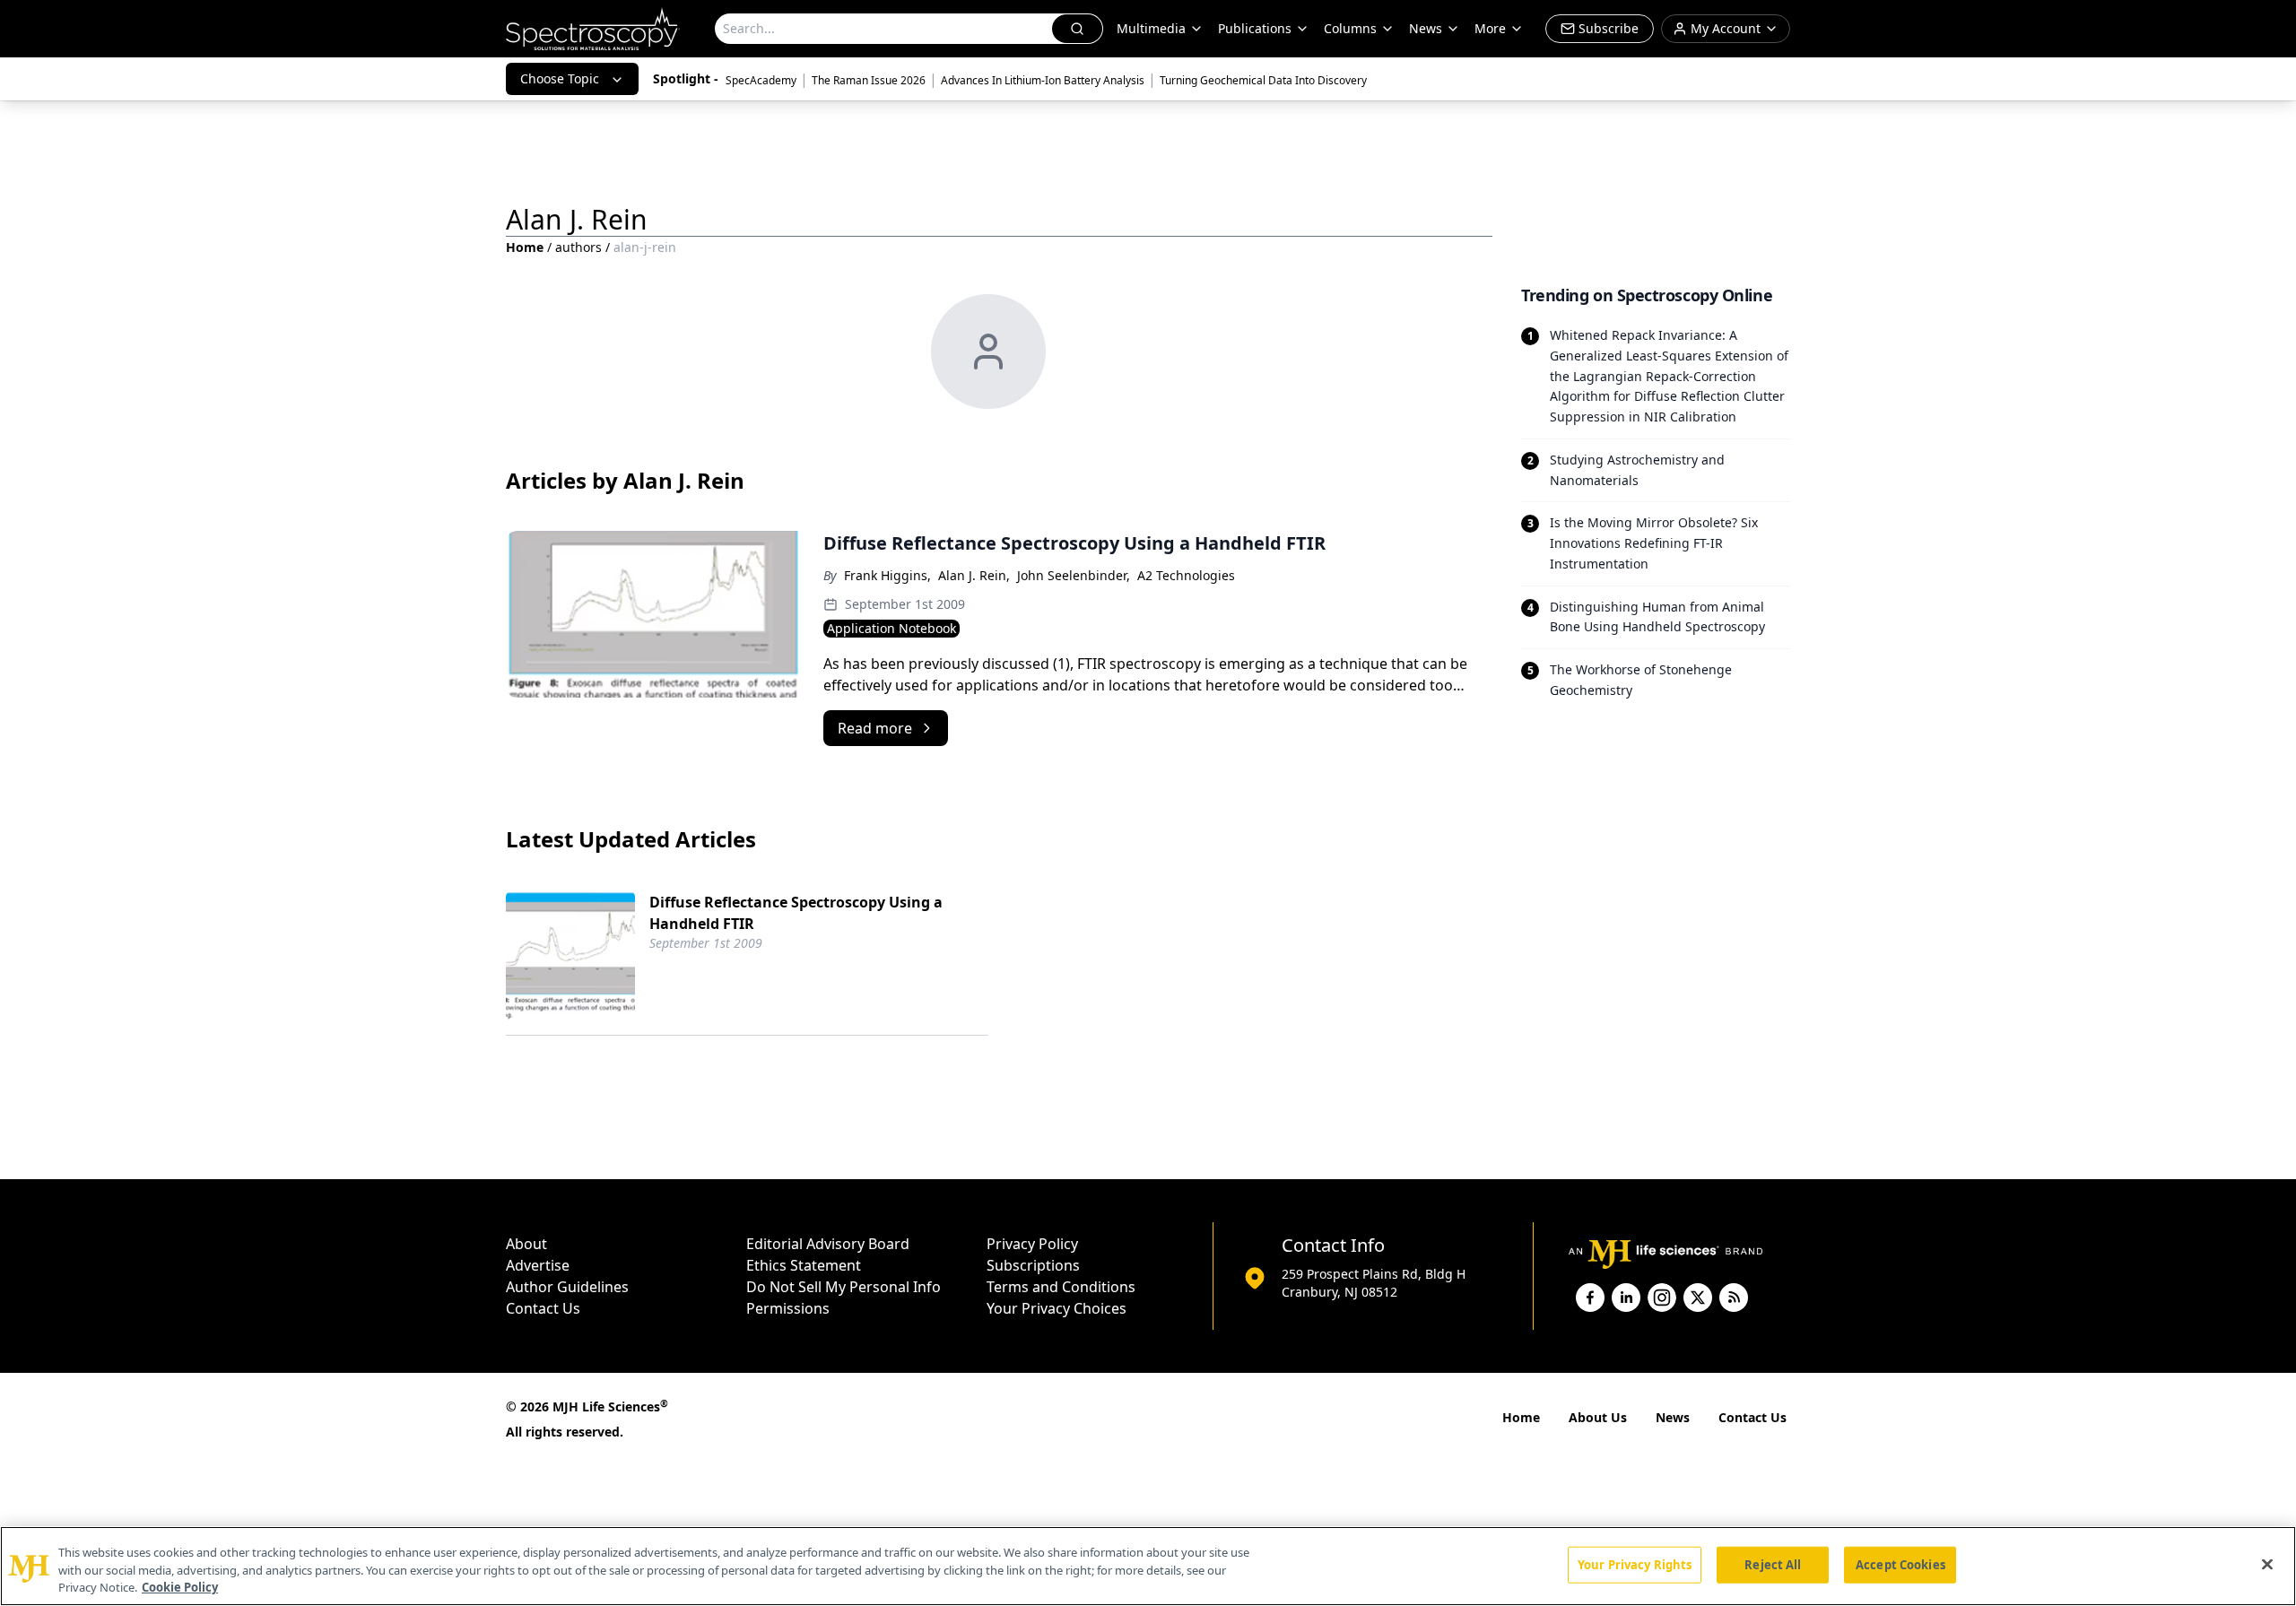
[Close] (2267, 1564)
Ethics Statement (804, 1265)
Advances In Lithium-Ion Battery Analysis (1043, 80)
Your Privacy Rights (1635, 1564)
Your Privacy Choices (1057, 1308)
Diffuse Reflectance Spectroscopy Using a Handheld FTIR (796, 913)
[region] (1148, 1566)
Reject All (1773, 1564)
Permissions (788, 1308)
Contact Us (543, 1308)
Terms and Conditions (1061, 1287)
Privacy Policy (1032, 1244)
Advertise (538, 1265)
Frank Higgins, (887, 575)
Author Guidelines (567, 1287)
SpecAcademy (761, 80)
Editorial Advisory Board (828, 1244)
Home (525, 247)
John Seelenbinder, (1074, 575)
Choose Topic (560, 78)
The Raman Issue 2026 (869, 80)
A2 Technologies (1186, 575)
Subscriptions (1033, 1265)
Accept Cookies (1900, 1564)
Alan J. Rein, (974, 575)
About (526, 1244)
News (1673, 1417)
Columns (1350, 28)
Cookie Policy (180, 1587)
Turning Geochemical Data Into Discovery (1263, 80)
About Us (1598, 1417)
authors (578, 247)
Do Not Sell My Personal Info (844, 1287)
